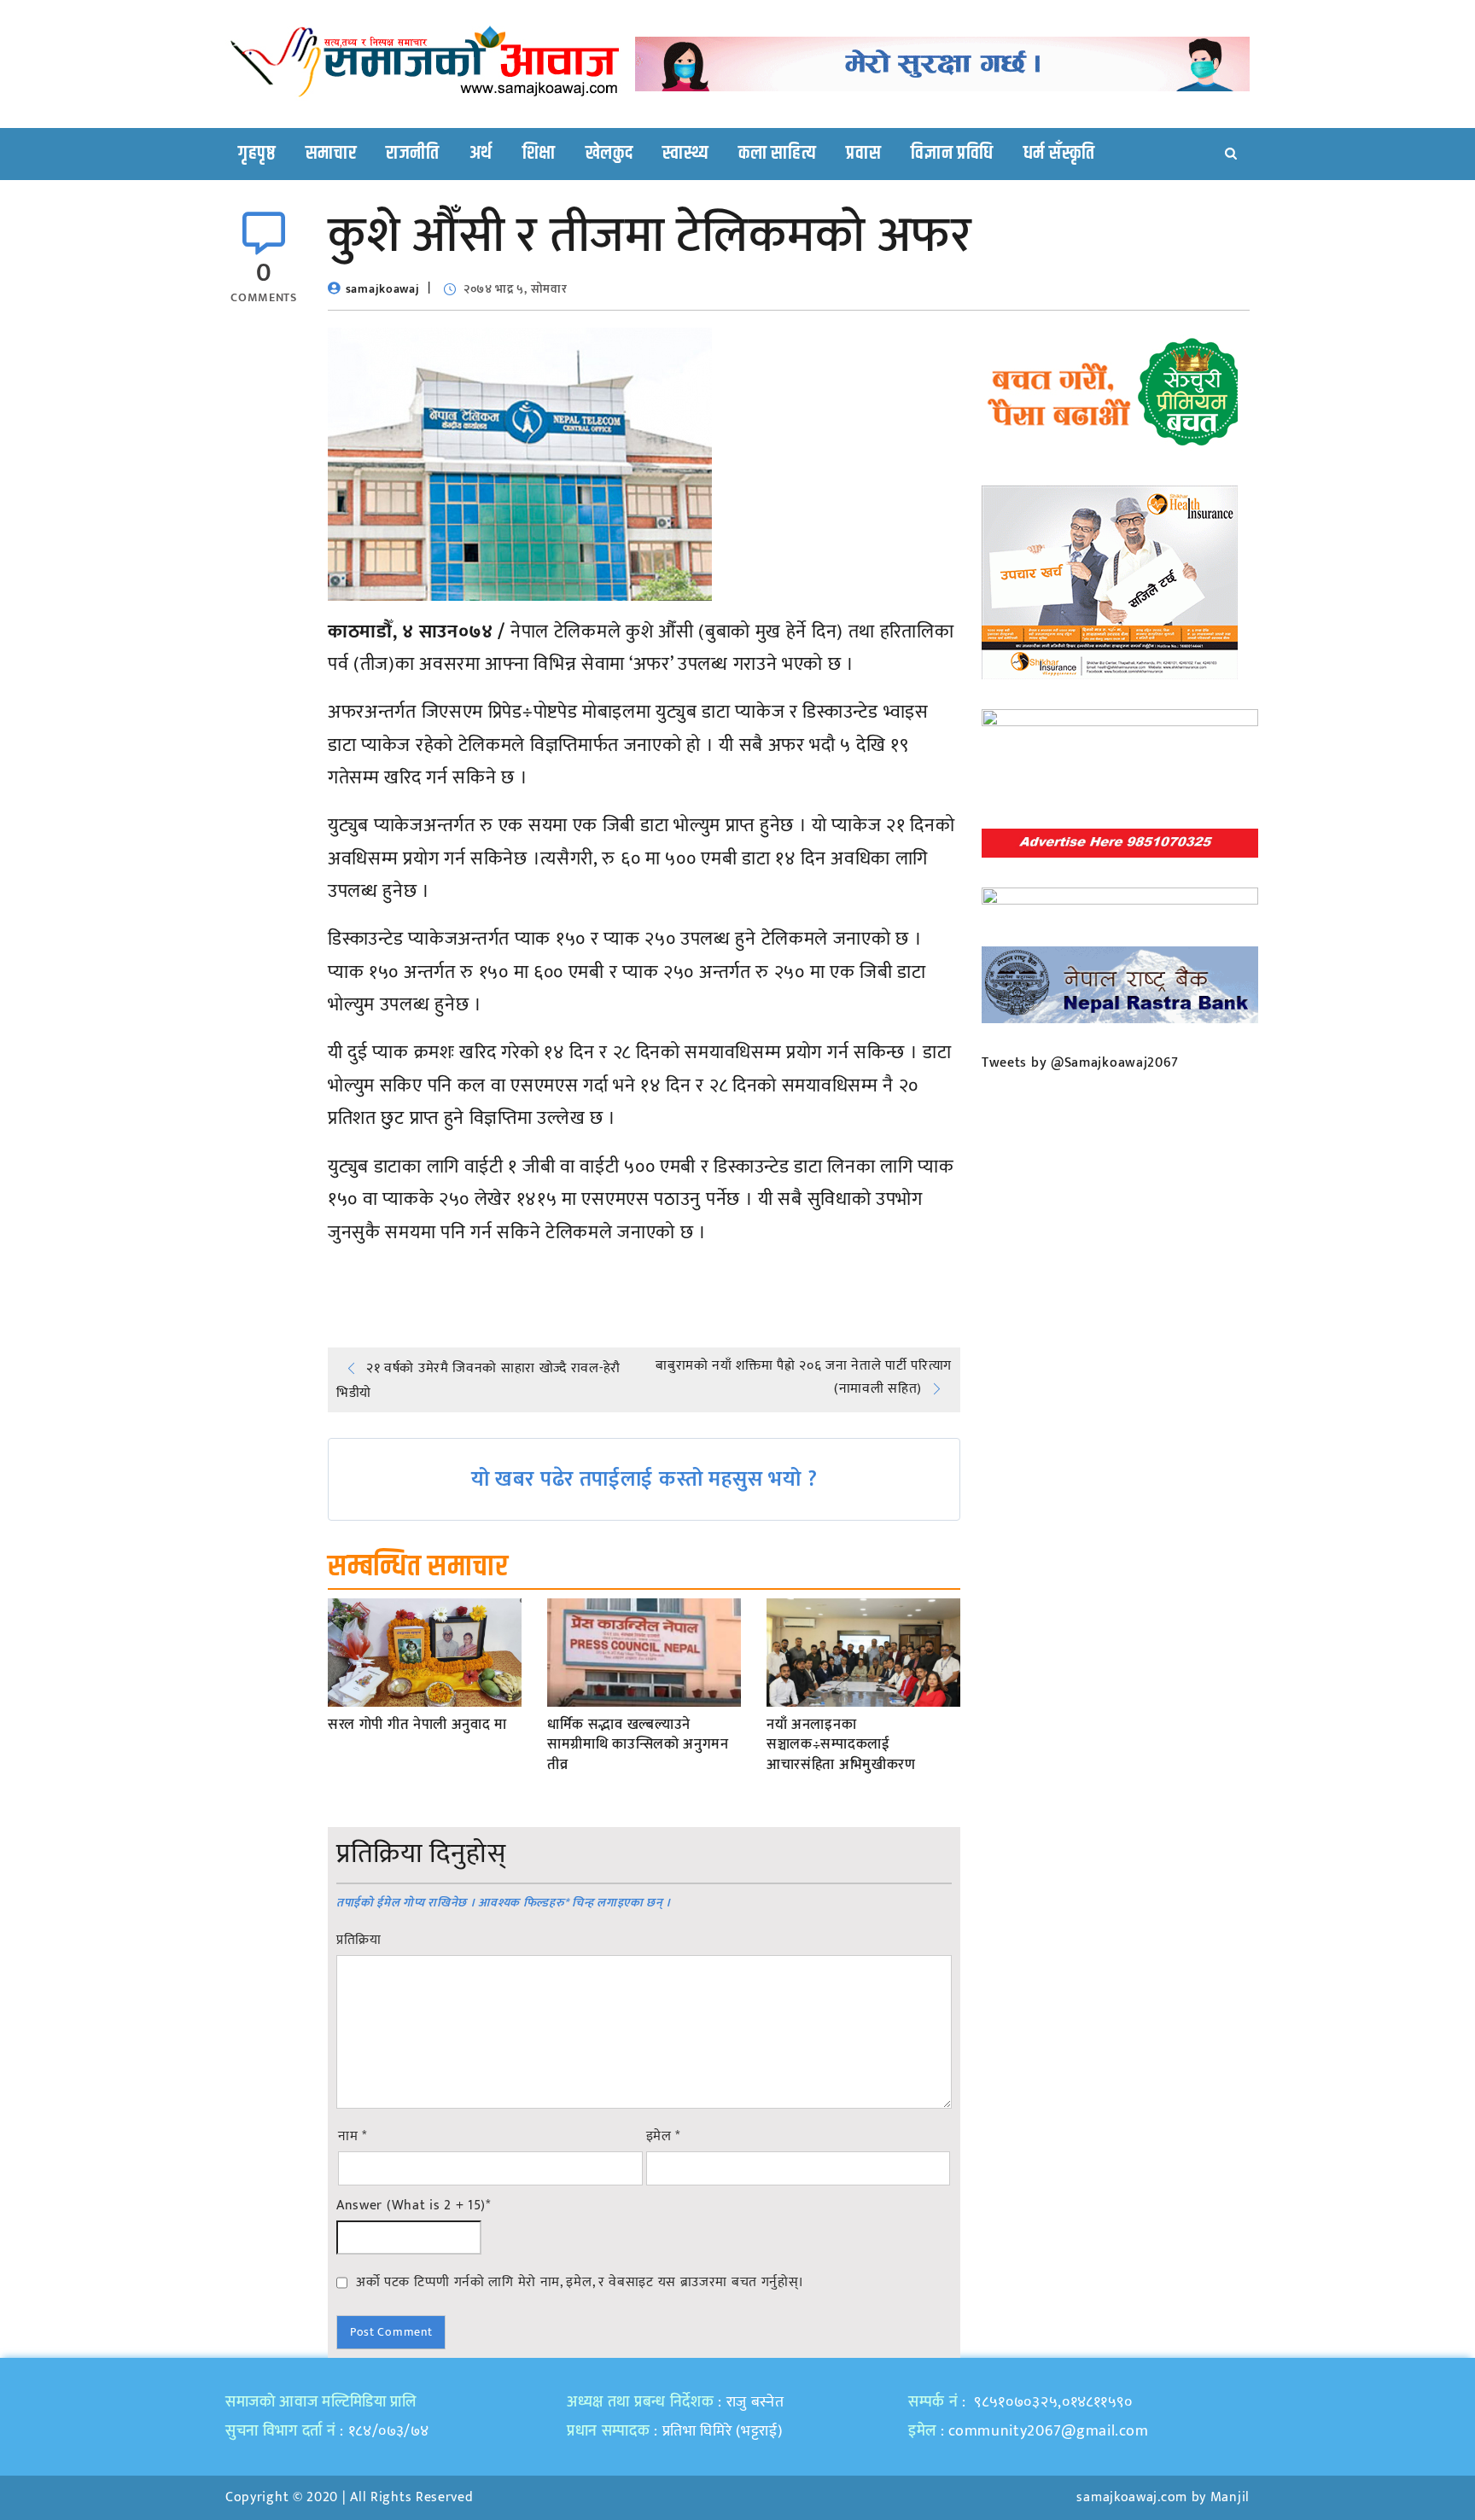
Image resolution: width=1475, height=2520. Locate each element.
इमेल (664, 2137)
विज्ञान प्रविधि (952, 154)
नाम (353, 2137)
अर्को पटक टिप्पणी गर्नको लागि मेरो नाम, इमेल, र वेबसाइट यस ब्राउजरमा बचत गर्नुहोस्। (580, 2282)
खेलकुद (609, 154)
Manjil (1230, 2497)
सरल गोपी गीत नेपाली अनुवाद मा (417, 1726)
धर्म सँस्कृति (1059, 154)
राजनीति (413, 154)
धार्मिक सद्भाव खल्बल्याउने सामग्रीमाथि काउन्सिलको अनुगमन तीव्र (638, 1746)
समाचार (331, 154)
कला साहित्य (777, 154)
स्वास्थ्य (685, 154)
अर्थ (481, 154)
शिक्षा (539, 154)
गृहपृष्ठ (257, 154)
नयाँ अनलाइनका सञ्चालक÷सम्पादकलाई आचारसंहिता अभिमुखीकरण (841, 1746)
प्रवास (863, 154)
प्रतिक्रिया (359, 1941)
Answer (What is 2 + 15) (414, 2206)
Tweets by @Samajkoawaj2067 (1080, 1063)
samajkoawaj (383, 289)
